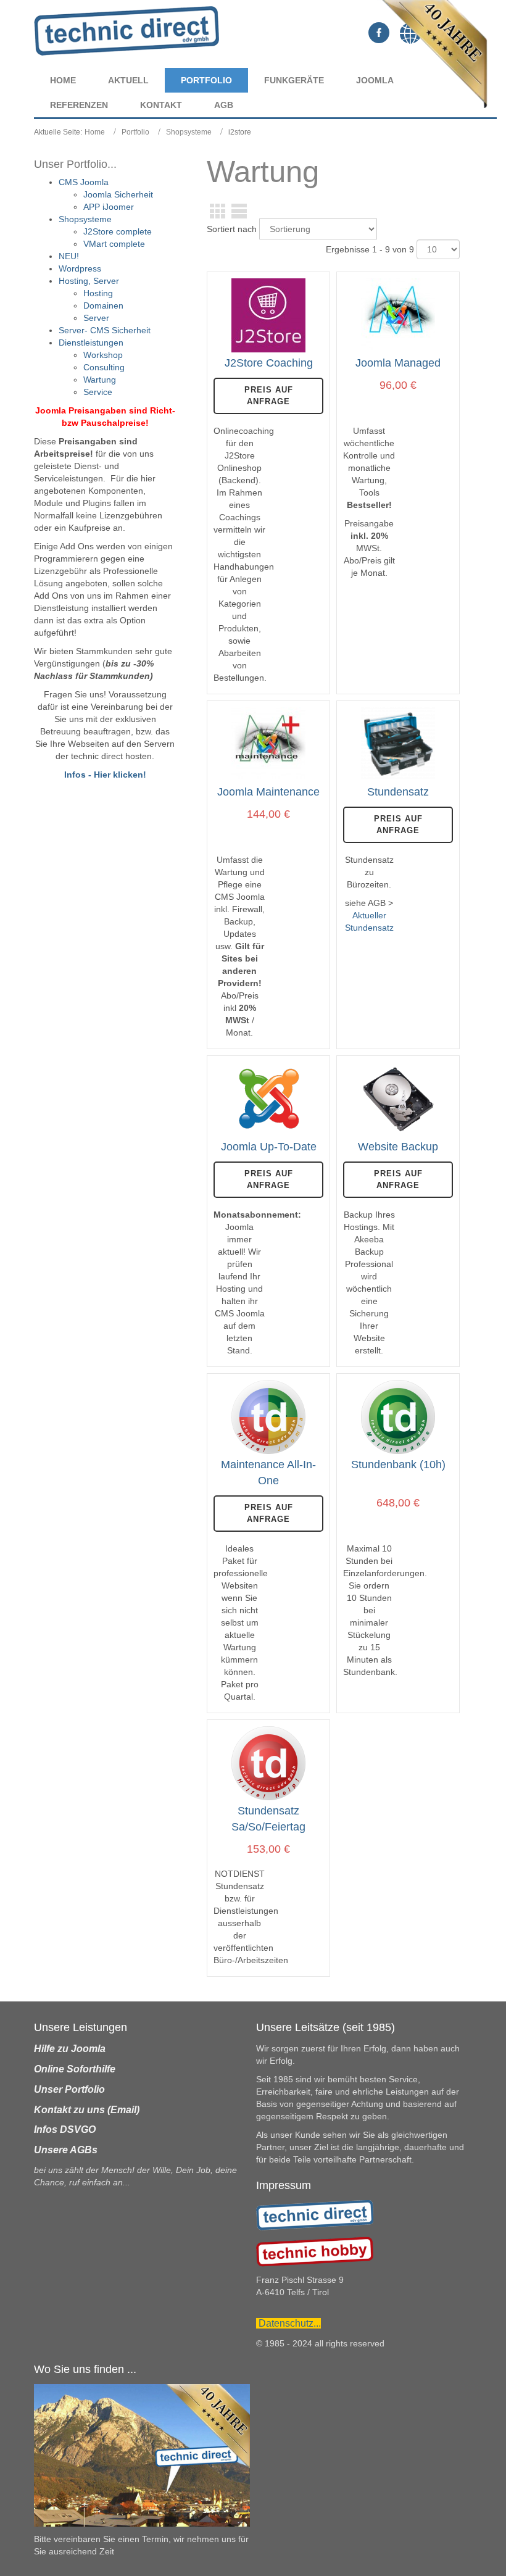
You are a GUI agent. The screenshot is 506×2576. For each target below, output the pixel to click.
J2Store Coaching (269, 363)
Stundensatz (398, 792)
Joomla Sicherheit (118, 194)
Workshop (103, 355)
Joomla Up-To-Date (269, 1147)
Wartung (100, 380)
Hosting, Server (89, 281)
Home (95, 132)
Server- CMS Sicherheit (105, 330)
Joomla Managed (398, 363)
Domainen (103, 305)
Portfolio (135, 132)
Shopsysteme (189, 132)
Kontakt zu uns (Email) (87, 2110)
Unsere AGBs (66, 2150)
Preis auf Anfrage (269, 396)
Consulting (104, 367)
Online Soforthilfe (75, 2069)
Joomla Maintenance (268, 792)
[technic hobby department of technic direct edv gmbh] (315, 2251)
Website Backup (398, 1147)
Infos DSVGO (65, 2129)
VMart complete (114, 244)
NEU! (69, 256)
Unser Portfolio (69, 2089)
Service (98, 392)
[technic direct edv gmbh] (315, 2214)
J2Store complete (118, 231)
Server (96, 318)
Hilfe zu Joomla (70, 2049)
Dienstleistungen (91, 343)
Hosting (98, 293)
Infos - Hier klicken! (105, 775)
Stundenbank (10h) (398, 1465)
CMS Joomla (84, 182)
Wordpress (80, 268)
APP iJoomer (109, 207)
